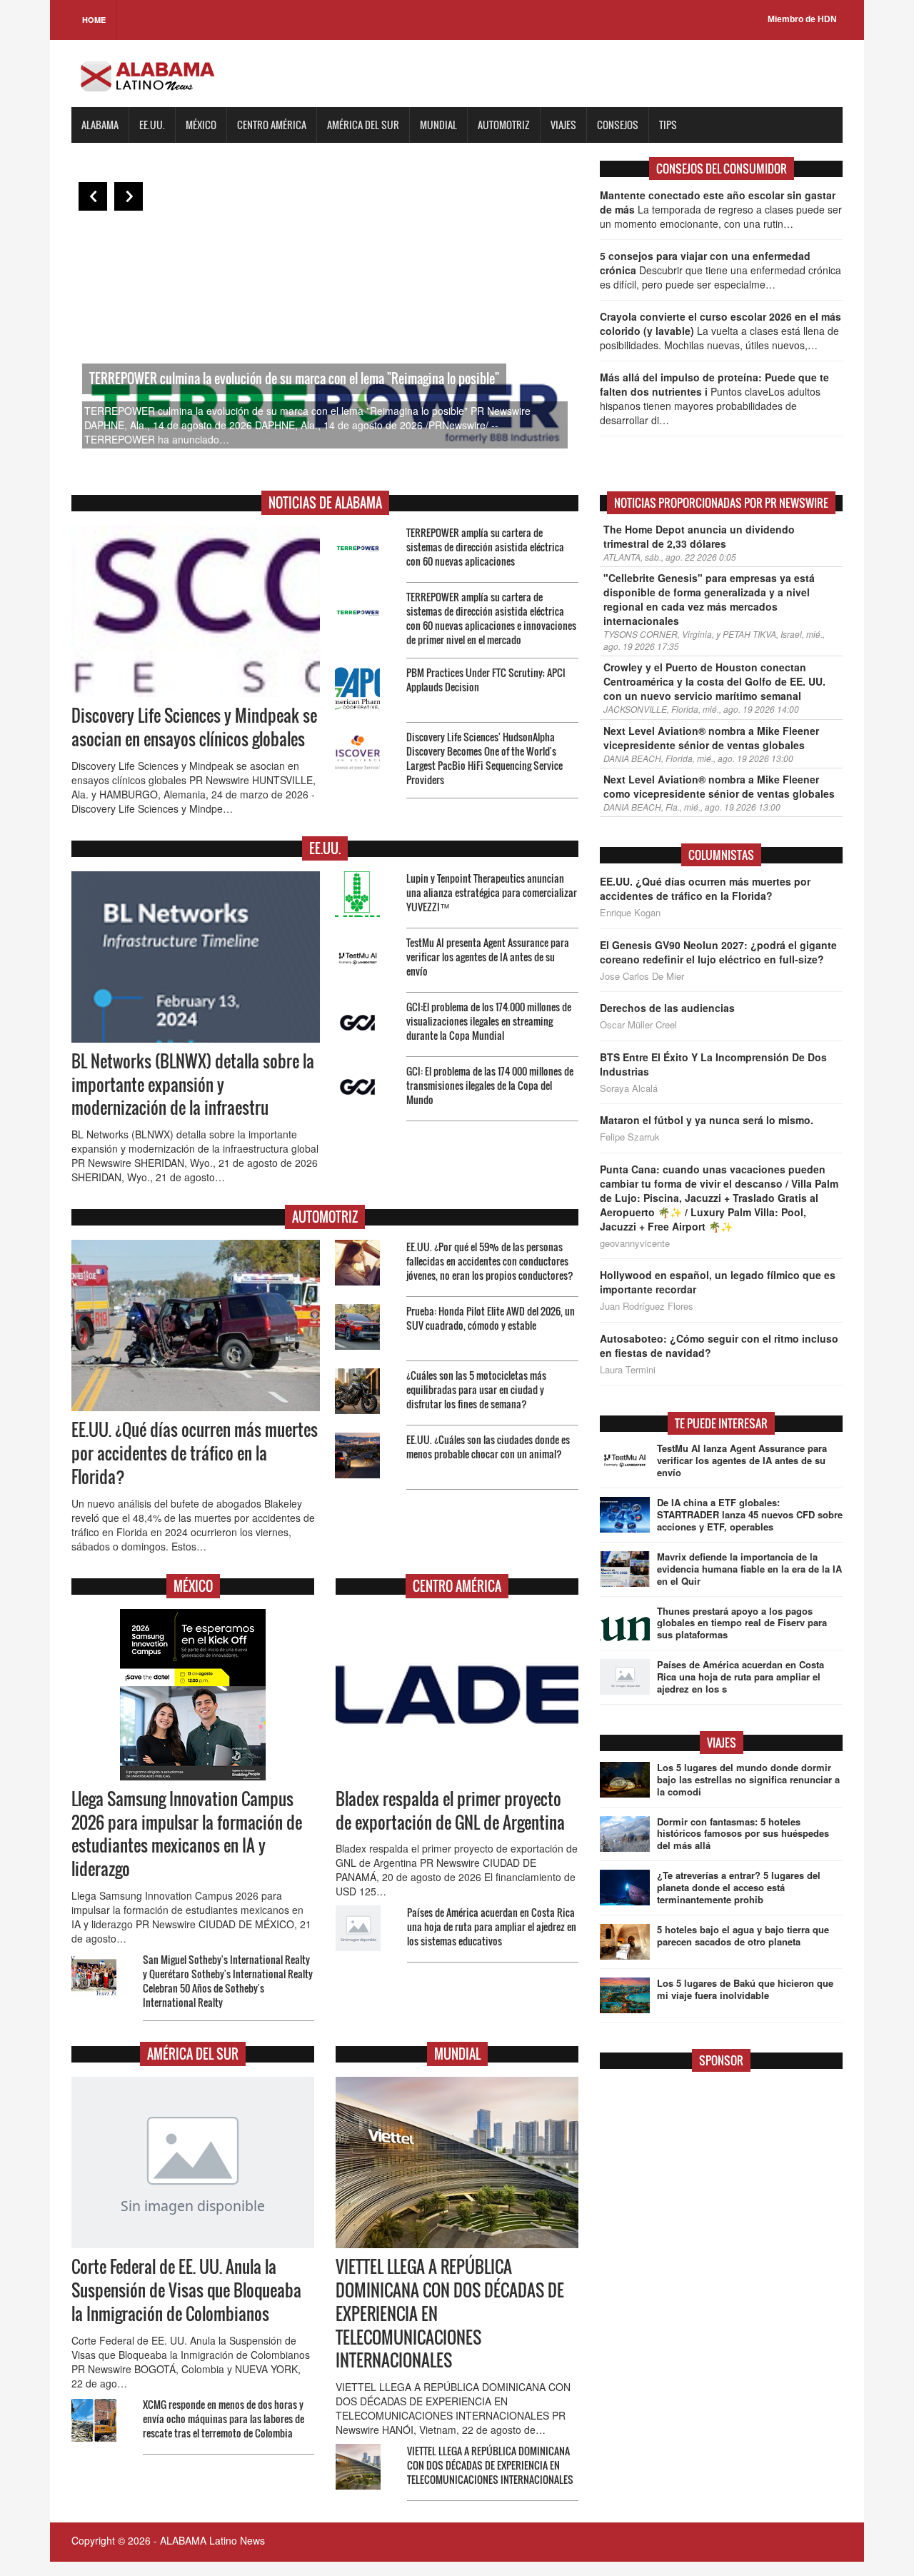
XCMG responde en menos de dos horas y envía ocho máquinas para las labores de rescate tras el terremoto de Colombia (224, 2419)
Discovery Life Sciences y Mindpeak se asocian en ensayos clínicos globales (194, 727)
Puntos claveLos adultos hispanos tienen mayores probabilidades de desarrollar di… (714, 399)
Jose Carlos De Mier (642, 976)
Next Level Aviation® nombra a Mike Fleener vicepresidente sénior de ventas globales (711, 738)
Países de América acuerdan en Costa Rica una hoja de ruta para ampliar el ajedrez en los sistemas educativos (492, 1926)
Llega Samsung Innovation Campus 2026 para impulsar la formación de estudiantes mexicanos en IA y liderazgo (187, 1834)
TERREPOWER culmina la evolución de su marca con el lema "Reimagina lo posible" (294, 379)
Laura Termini (628, 1370)
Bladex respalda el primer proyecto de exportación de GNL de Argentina (450, 1811)
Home (94, 20)
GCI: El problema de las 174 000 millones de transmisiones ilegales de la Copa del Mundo (490, 1085)
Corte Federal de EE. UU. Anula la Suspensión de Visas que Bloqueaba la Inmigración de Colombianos (186, 2290)
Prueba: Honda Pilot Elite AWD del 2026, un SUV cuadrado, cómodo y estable (491, 1318)
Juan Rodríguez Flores (647, 1306)
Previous (93, 196)
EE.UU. (152, 125)
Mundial (438, 125)
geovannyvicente (635, 1243)
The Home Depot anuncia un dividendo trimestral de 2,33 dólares (699, 536)
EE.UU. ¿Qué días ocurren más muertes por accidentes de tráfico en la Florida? (195, 1453)
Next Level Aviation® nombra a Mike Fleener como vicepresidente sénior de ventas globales (719, 786)
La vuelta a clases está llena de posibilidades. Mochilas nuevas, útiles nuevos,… (720, 331)
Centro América (272, 125)
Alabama (100, 125)
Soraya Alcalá (629, 1088)
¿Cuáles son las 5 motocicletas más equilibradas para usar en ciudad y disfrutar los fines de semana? (476, 1389)
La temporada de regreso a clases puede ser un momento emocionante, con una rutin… (721, 209)
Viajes (563, 125)
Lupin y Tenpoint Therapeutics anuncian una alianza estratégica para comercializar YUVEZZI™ (492, 892)
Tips (668, 125)
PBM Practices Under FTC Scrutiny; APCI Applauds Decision (486, 680)
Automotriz (504, 125)
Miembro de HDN (802, 19)
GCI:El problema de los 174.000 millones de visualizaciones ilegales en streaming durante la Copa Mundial (489, 1021)
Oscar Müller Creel (638, 1025)
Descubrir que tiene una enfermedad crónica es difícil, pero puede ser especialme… (720, 270)
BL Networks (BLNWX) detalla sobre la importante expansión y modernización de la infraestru (193, 1085)
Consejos (618, 125)
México (201, 125)
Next (129, 196)
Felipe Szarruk (630, 1137)
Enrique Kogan (630, 913)
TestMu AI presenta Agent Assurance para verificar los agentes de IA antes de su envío (488, 957)
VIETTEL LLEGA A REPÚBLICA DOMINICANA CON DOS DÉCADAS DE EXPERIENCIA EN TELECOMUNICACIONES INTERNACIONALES (490, 2465)
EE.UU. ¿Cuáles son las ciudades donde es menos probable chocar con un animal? (488, 1447)
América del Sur (363, 125)
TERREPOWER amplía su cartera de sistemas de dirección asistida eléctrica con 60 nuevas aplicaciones (485, 547)
